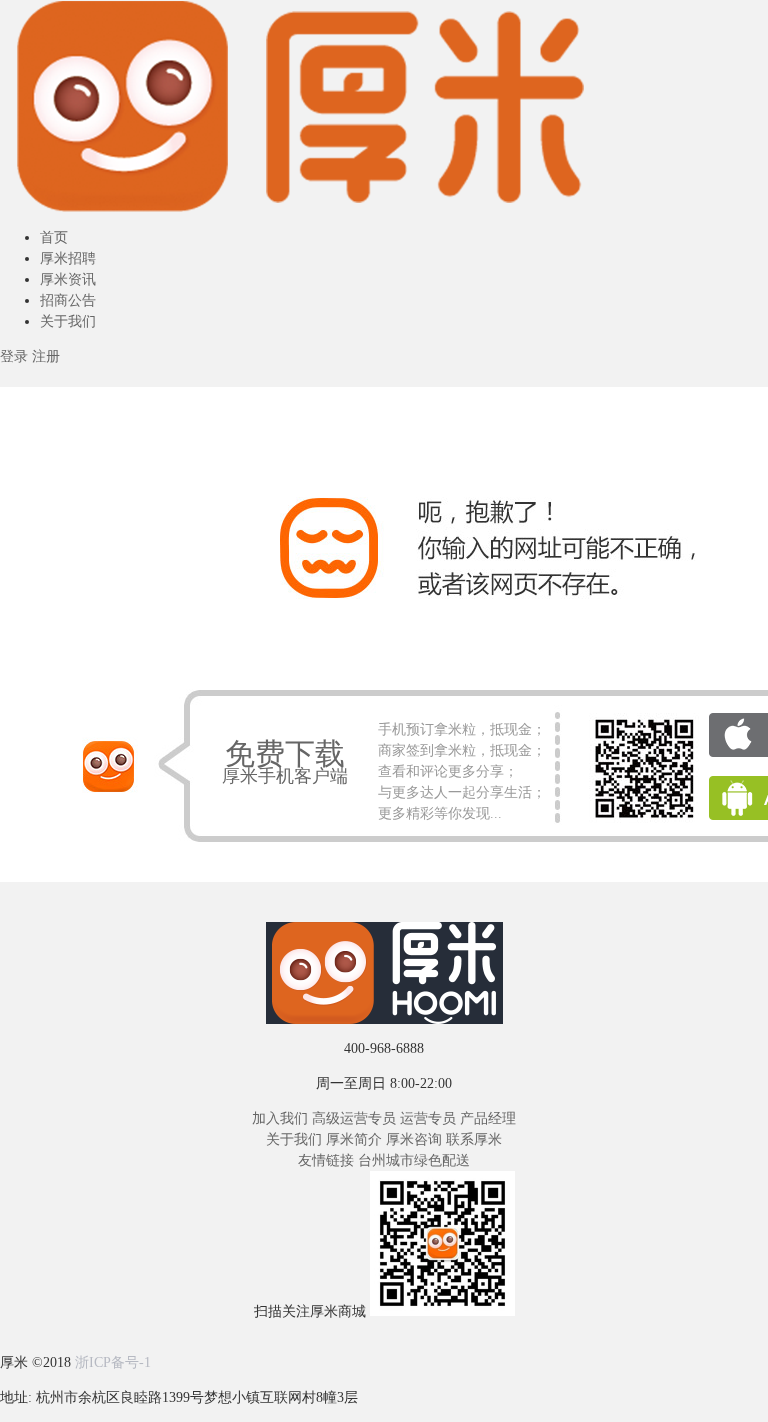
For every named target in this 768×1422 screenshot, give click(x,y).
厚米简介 (354, 1139)
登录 (14, 356)
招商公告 (68, 300)
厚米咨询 (414, 1139)
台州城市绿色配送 (414, 1160)
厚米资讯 (68, 279)
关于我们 (68, 321)
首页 (54, 237)
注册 (46, 356)
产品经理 (488, 1118)
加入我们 (280, 1118)
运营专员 (428, 1118)
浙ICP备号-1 (113, 1362)
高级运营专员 (354, 1118)
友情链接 (326, 1160)
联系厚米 (474, 1139)
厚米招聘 (68, 258)
